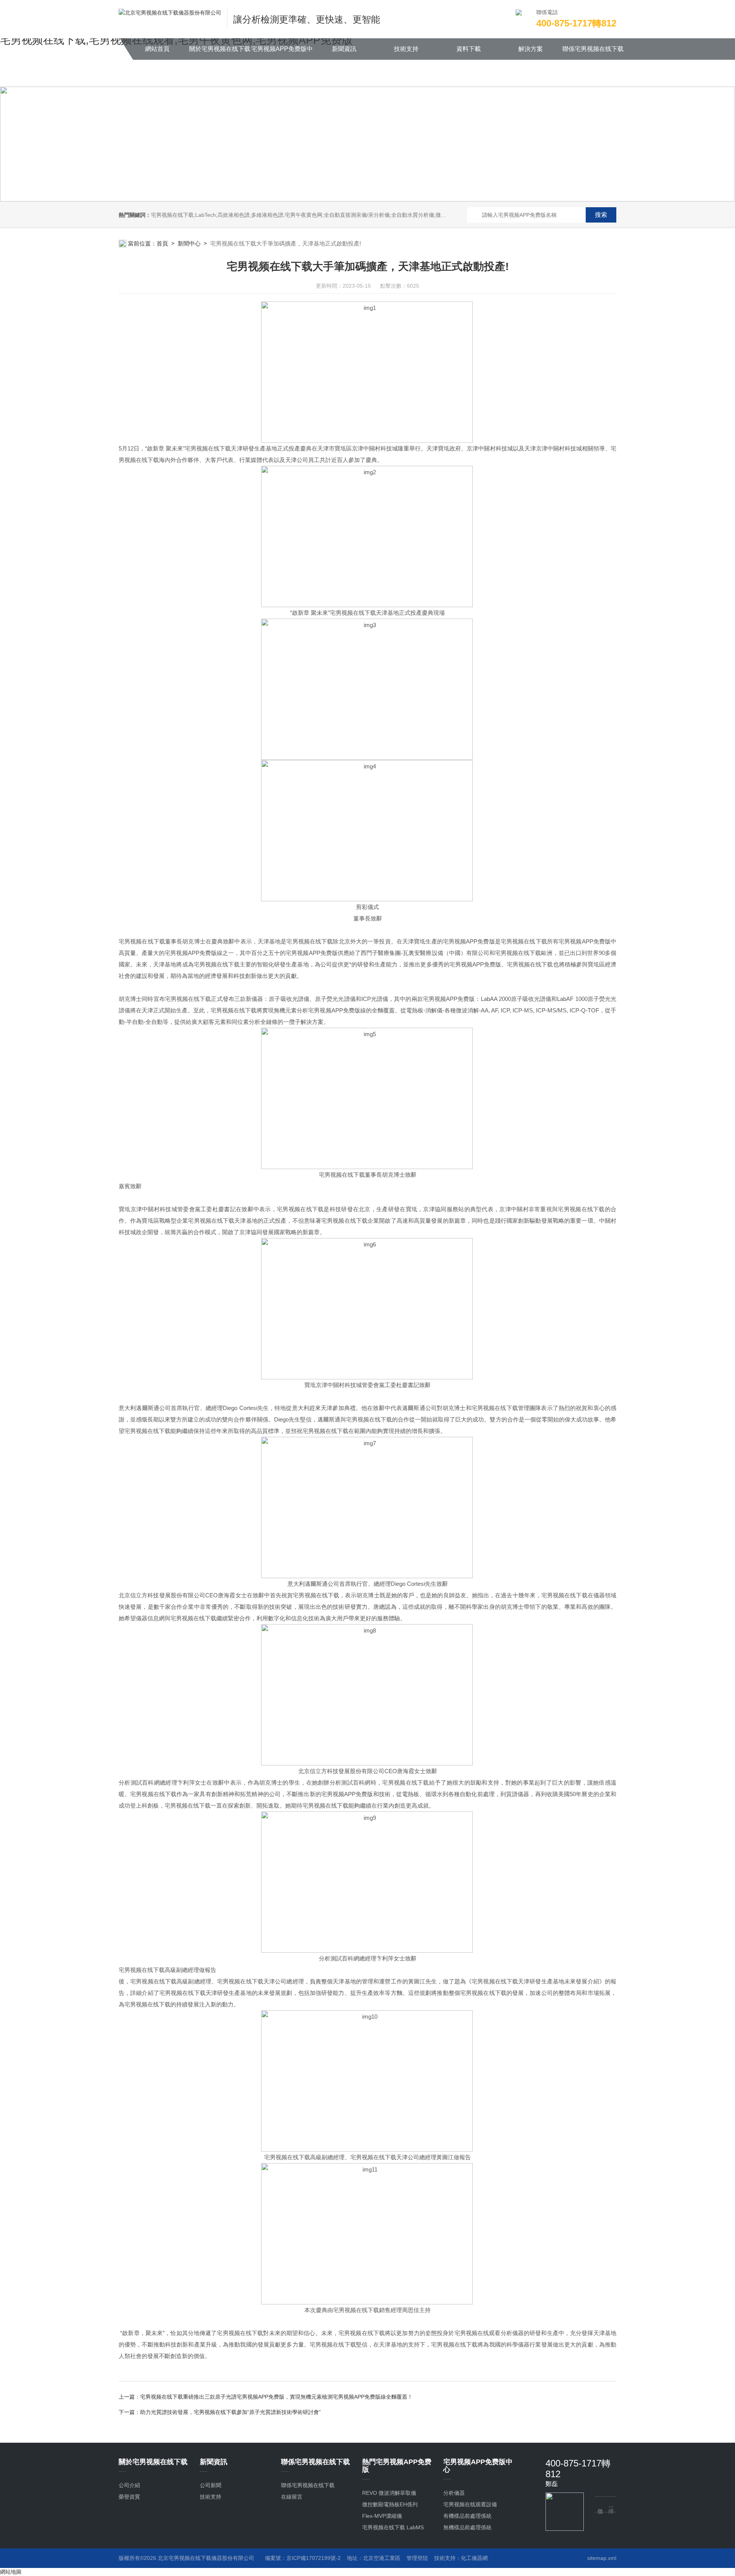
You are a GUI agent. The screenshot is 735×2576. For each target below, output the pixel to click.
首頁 (162, 243)
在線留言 (292, 2497)
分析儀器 (454, 2493)
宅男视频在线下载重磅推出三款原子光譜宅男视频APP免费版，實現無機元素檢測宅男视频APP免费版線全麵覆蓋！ (276, 2397)
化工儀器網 (474, 2558)
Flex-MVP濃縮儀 (382, 2516)
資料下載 (469, 49)
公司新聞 (211, 2485)
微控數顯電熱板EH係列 (390, 2504)
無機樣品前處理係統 (467, 2527)
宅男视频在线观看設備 (470, 2504)
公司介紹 (129, 2485)
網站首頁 (157, 49)
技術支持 (406, 49)
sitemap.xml (602, 2558)
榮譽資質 (129, 2497)
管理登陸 (417, 2558)
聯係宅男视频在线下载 (593, 49)
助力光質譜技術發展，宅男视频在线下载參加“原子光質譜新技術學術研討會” (230, 2412)
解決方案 (531, 49)
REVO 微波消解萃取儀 (389, 2493)
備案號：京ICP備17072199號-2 (303, 2558)
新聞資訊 (344, 49)
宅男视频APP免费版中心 (282, 53)
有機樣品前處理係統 (467, 2516)
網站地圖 (11, 2572)
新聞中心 (189, 243)
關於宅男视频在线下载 (220, 49)
